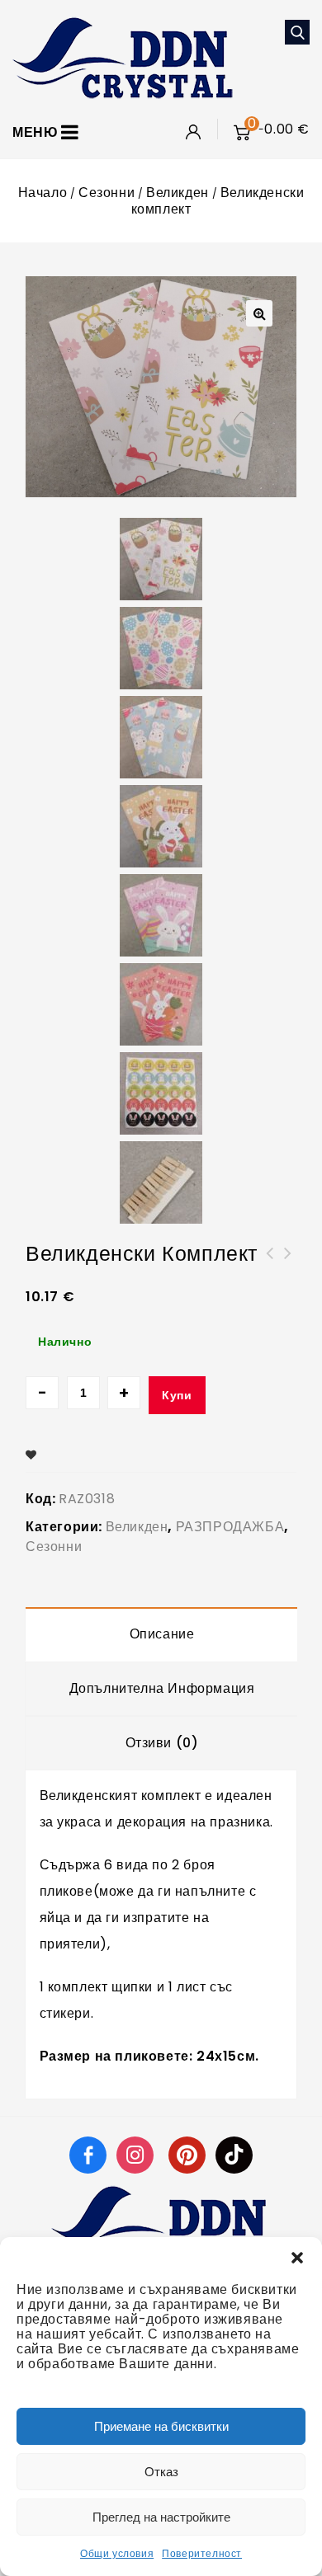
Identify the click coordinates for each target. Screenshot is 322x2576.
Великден (178, 193)
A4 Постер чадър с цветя (270, 1263)
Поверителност (202, 2553)
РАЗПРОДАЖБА (230, 1527)
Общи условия (117, 2553)
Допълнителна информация (162, 1688)
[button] (297, 2258)
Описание (162, 1634)
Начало (43, 193)
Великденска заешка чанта (288, 1263)
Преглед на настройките (161, 2517)
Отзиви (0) (162, 1743)
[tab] (162, 1634)
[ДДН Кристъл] (123, 56)
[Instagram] (137, 2154)
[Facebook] (88, 2154)
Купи (177, 1395)
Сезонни (107, 193)
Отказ (161, 2472)
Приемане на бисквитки (161, 2426)
